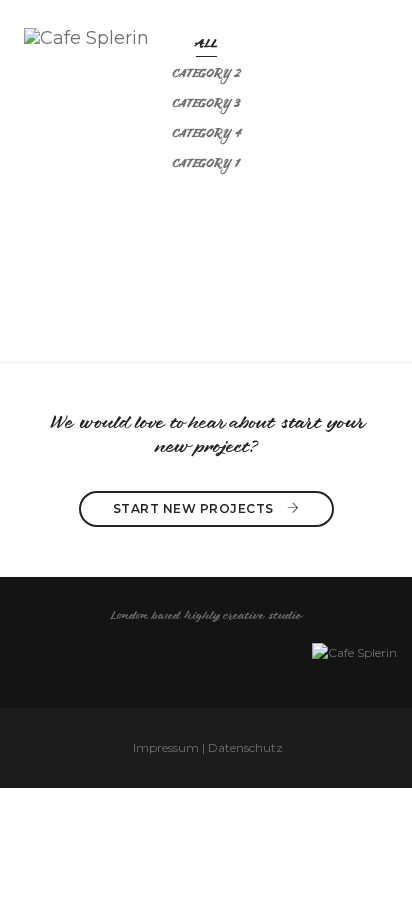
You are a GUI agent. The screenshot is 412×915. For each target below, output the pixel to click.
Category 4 (206, 135)
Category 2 (206, 75)
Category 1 (206, 165)
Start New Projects (195, 508)
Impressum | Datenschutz (208, 747)
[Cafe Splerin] (86, 36)
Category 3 (206, 105)
